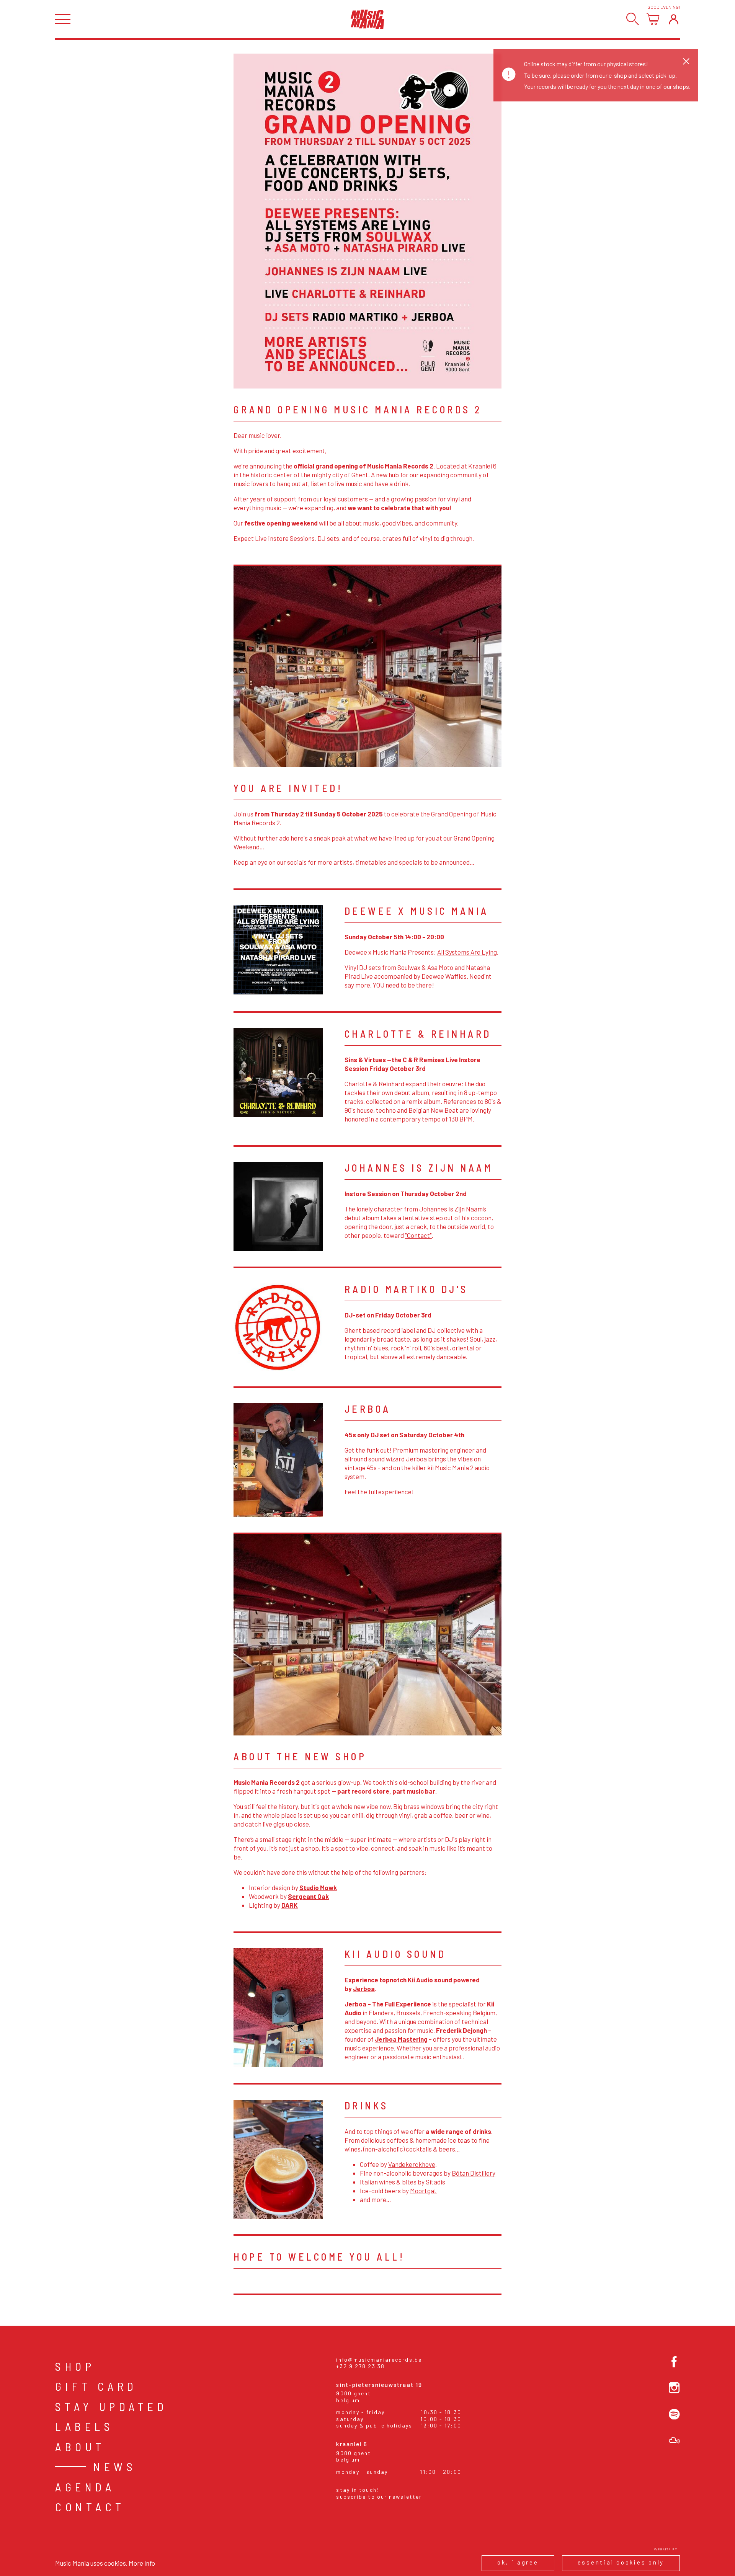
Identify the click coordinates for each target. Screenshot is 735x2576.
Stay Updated (111, 2406)
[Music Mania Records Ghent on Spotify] (674, 2414)
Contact (90, 2507)
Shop (75, 2366)
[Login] (674, 19)
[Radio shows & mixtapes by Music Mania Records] (674, 2440)
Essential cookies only (621, 2562)
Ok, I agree (518, 2562)
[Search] (633, 19)
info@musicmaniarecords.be (379, 2360)
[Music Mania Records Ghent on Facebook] (674, 2362)
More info (142, 2563)
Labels (84, 2426)
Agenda (85, 2487)
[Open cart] (653, 19)
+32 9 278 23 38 (360, 2366)
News (115, 2467)
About (80, 2447)
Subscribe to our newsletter (379, 2497)
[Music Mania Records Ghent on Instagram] (674, 2388)
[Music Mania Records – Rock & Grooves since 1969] (367, 19)
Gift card (96, 2386)
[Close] (686, 61)
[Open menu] (63, 19)
